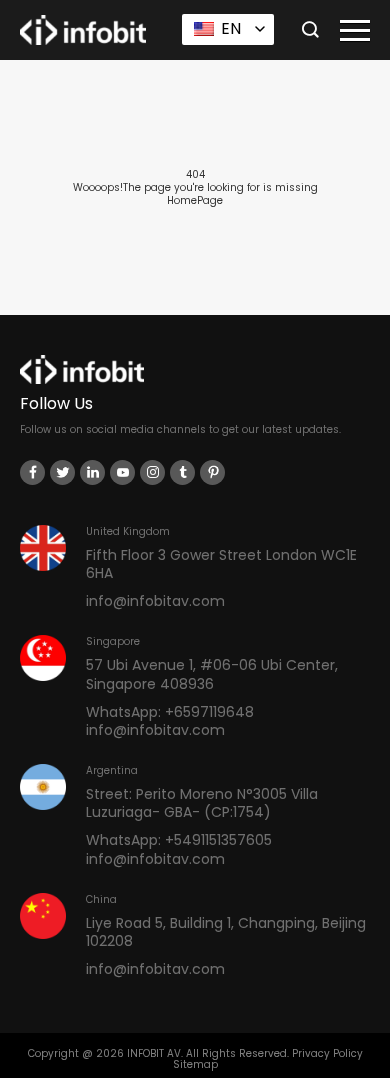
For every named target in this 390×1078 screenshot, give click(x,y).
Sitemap (195, 1064)
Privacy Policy (327, 1053)
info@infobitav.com (155, 601)
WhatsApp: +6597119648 (170, 712)
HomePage (195, 200)
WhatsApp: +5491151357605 (179, 840)
